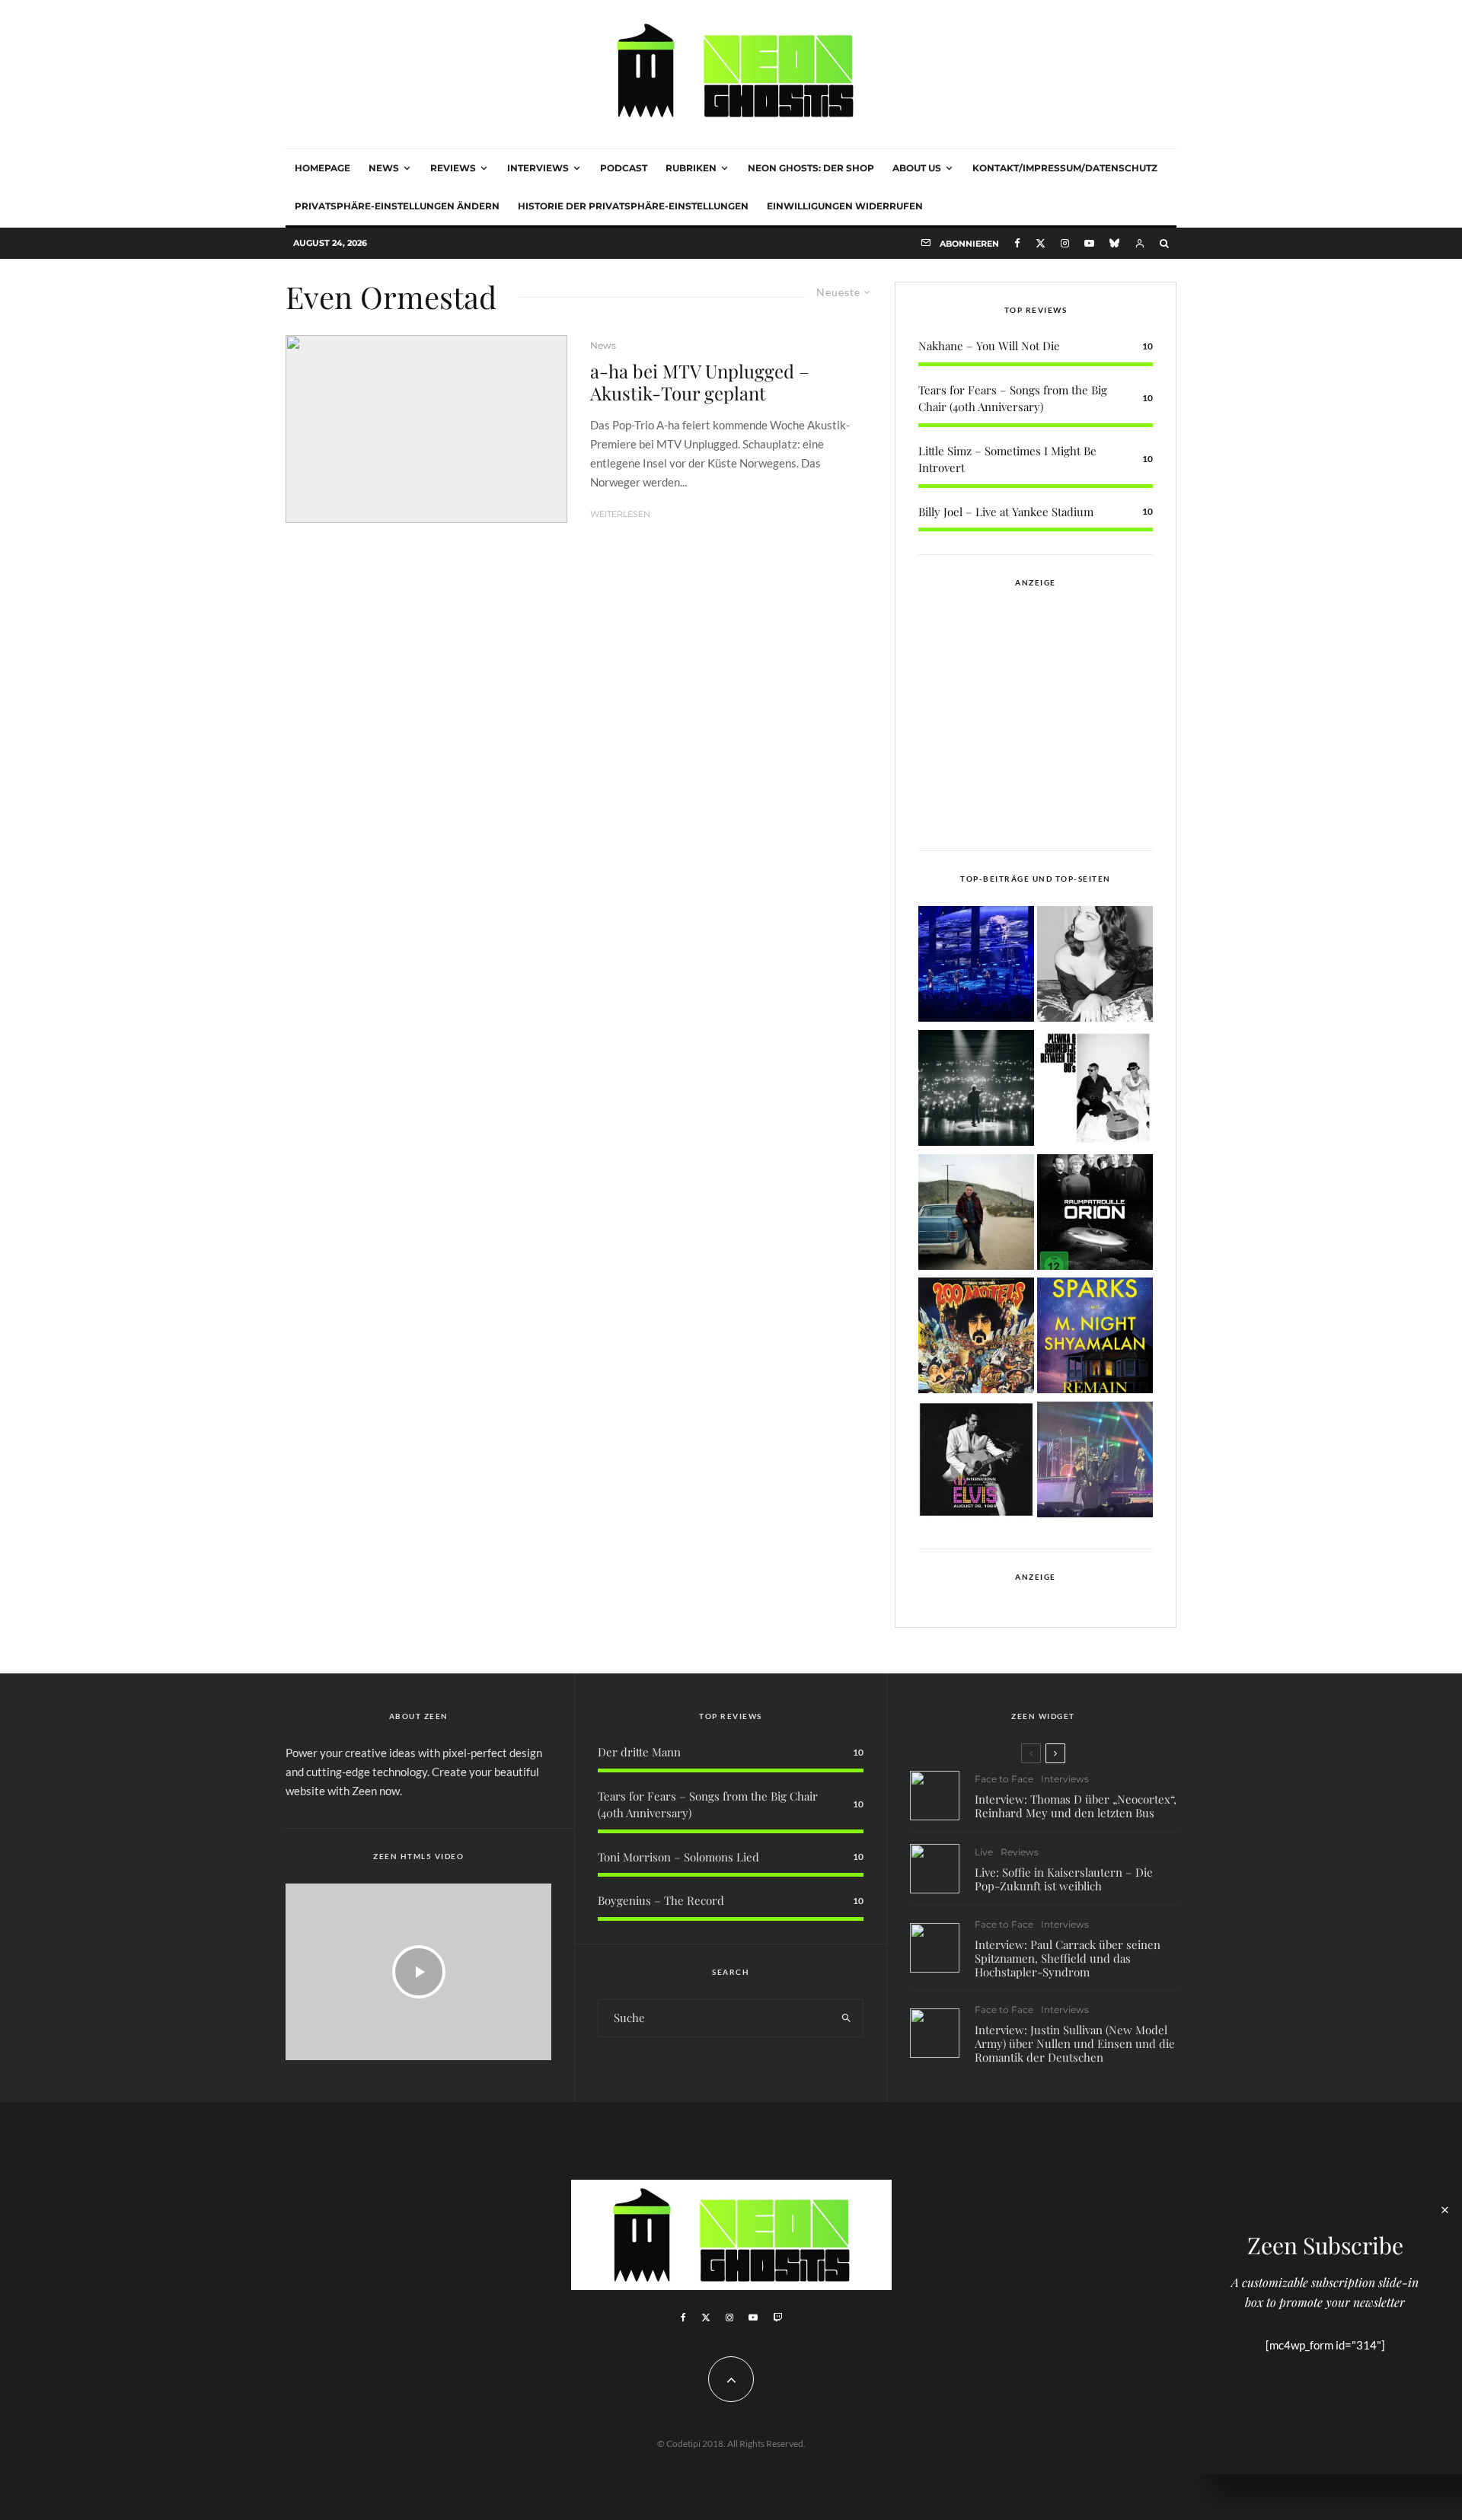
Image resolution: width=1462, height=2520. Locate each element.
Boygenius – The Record (661, 1900)
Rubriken (691, 168)
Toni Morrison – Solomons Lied (678, 1857)
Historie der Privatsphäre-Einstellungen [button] (633, 206)
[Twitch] (777, 2317)
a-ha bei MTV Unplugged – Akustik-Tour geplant (700, 382)
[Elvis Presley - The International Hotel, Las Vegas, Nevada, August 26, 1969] (976, 1462)
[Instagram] (1065, 243)
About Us (917, 168)
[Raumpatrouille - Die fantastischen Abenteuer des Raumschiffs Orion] (1095, 1215)
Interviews (538, 168)
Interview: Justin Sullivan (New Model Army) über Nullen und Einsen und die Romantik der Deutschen (1075, 2043)
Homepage (322, 168)
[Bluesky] (1114, 243)
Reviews (453, 168)
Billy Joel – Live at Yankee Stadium (1006, 512)
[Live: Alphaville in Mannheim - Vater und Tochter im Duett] (1095, 1462)
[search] (846, 2018)
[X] (1041, 243)
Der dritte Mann (639, 1752)
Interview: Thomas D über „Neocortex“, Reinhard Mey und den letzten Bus (1076, 1806)
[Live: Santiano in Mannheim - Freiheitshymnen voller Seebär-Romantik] (976, 967)
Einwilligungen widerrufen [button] (845, 206)
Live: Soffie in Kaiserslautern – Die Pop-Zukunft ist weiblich (1064, 1879)
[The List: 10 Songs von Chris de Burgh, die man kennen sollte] (976, 1091)
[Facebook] (1017, 243)
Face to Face (1004, 1779)
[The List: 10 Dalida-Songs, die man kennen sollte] (1095, 967)
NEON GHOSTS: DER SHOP (811, 168)
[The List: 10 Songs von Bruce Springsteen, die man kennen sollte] (976, 1215)
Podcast (624, 168)
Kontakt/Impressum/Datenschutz (1065, 168)
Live (984, 1852)
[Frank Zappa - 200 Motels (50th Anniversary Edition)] (976, 1338)
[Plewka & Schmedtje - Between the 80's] (1095, 1091)
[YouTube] (1089, 243)
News (384, 168)
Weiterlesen (620, 514)
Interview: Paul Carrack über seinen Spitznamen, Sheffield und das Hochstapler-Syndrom (1068, 1958)
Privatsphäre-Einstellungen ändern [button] (397, 206)
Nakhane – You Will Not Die (989, 346)
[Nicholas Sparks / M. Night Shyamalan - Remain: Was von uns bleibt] (1095, 1338)
